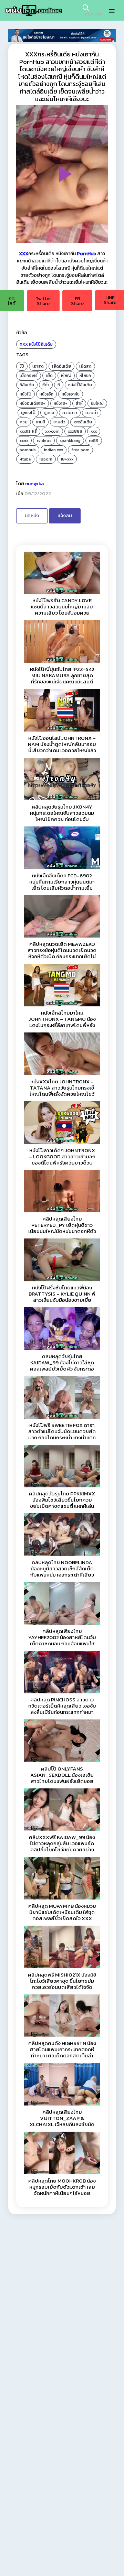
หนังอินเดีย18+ (33, 403)
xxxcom (52, 431)
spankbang (70, 441)
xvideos (44, 441)
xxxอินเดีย (83, 422)
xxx (94, 431)
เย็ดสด (85, 366)
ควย (24, 422)
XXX (24, 344)
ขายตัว (59, 422)
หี (59, 385)
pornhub (28, 450)
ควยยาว (70, 413)
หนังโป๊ (25, 394)
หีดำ (46, 385)
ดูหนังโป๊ (28, 413)
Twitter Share (43, 301)
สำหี (79, 403)
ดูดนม (49, 413)
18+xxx (67, 459)
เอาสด (38, 366)
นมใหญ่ (97, 403)
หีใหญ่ (66, 376)
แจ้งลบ (65, 516)
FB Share (77, 301)
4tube (25, 459)
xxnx (24, 441)
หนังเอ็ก (46, 394)
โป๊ (22, 366)
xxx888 (75, 431)
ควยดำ (92, 413)
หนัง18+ (61, 403)
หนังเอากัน (71, 394)
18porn (46, 459)
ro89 (94, 441)
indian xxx (54, 450)
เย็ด (49, 376)
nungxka (34, 484)
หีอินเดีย (27, 385)
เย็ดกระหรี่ (29, 376)
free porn (80, 450)
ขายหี (40, 422)
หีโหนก (85, 376)
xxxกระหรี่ (28, 431)
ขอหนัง (32, 516)
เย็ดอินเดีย (61, 366)
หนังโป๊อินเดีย (41, 344)
